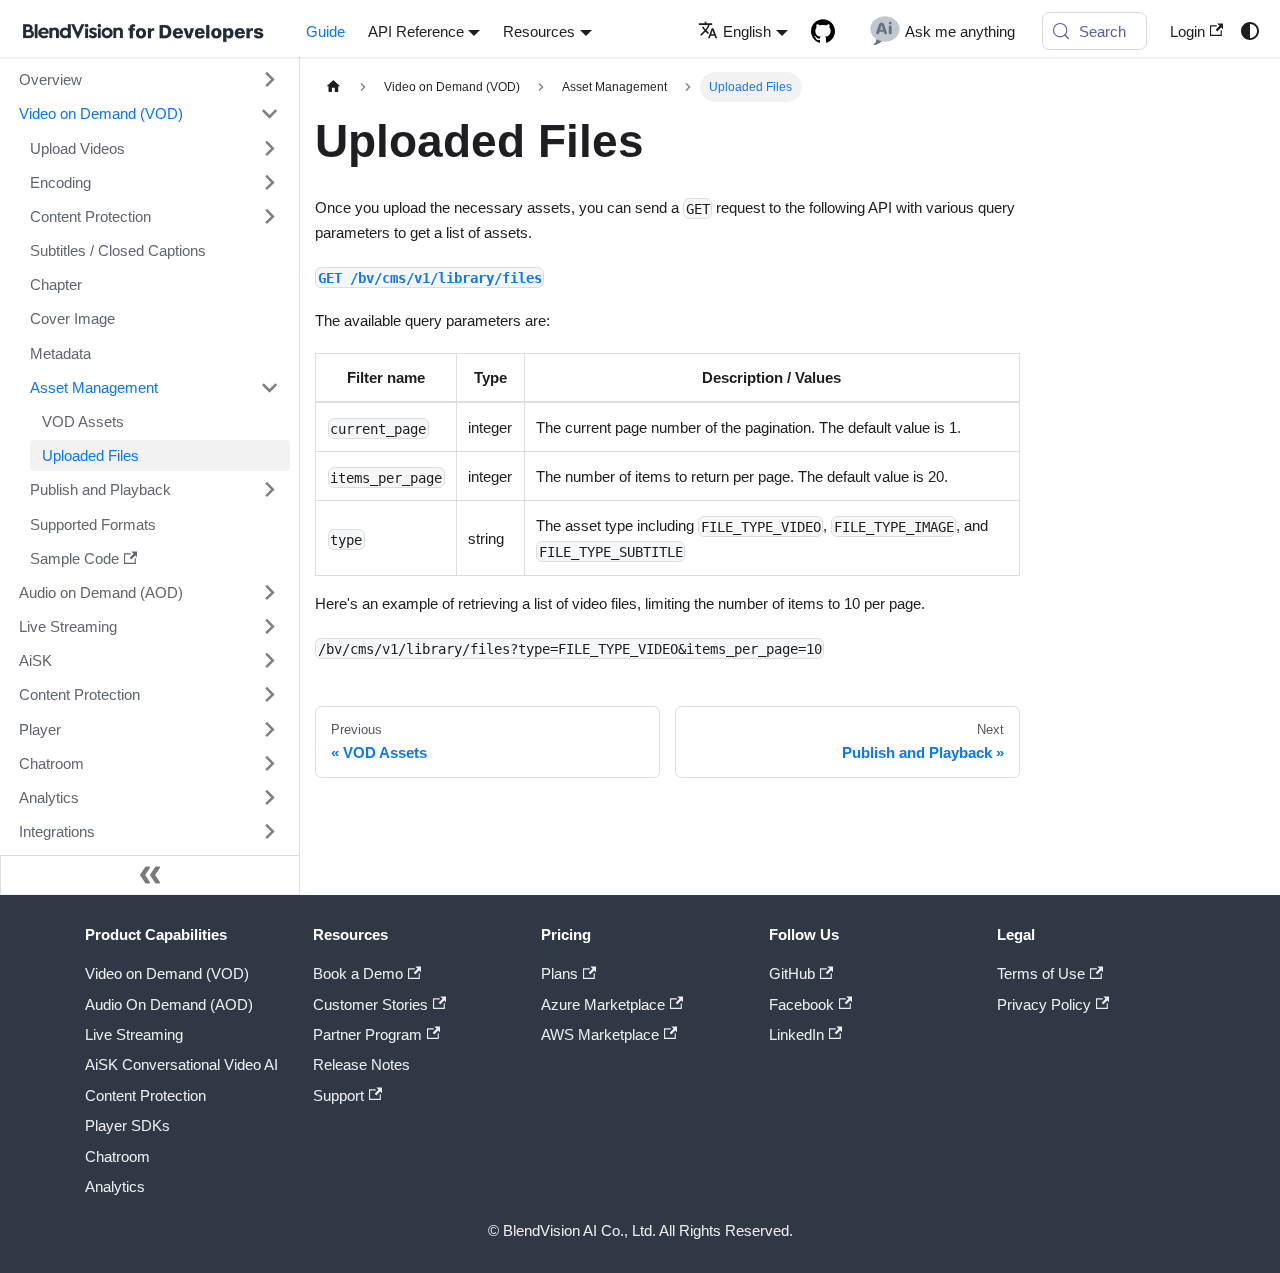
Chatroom (117, 1156)
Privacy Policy (1044, 1004)
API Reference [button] (416, 31)
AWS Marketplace (600, 1034)
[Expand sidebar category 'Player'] (269, 729)
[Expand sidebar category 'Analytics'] (269, 797)
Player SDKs (127, 1125)
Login (1187, 31)
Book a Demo (358, 973)
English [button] (747, 31)
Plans (559, 973)
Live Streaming (134, 1034)
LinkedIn (796, 1034)
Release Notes (361, 1064)
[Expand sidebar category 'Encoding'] (269, 182)
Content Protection (145, 1095)
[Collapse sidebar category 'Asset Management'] (269, 387)
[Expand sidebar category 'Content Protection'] (269, 216)
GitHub (792, 973)
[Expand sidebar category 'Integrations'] (269, 831)
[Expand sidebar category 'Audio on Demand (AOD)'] (269, 592)
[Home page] (333, 87)
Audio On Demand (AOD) (169, 1004)
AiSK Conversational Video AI (181, 1064)
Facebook (801, 1004)
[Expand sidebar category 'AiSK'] (269, 661)
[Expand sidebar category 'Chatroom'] (269, 763)
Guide (325, 31)
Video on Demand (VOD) (167, 973)
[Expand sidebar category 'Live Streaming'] (269, 626)
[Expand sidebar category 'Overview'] (269, 80)
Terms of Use (1041, 973)
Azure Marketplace (603, 1004)
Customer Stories (370, 1004)
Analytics (115, 1186)
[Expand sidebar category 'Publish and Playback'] (269, 490)
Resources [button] (539, 31)
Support (338, 1095)
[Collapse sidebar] (150, 875)
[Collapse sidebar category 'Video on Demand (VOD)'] (269, 114)
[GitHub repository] (822, 31)
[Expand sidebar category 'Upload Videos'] (269, 148)
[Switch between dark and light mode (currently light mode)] (1249, 31)
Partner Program (367, 1034)
